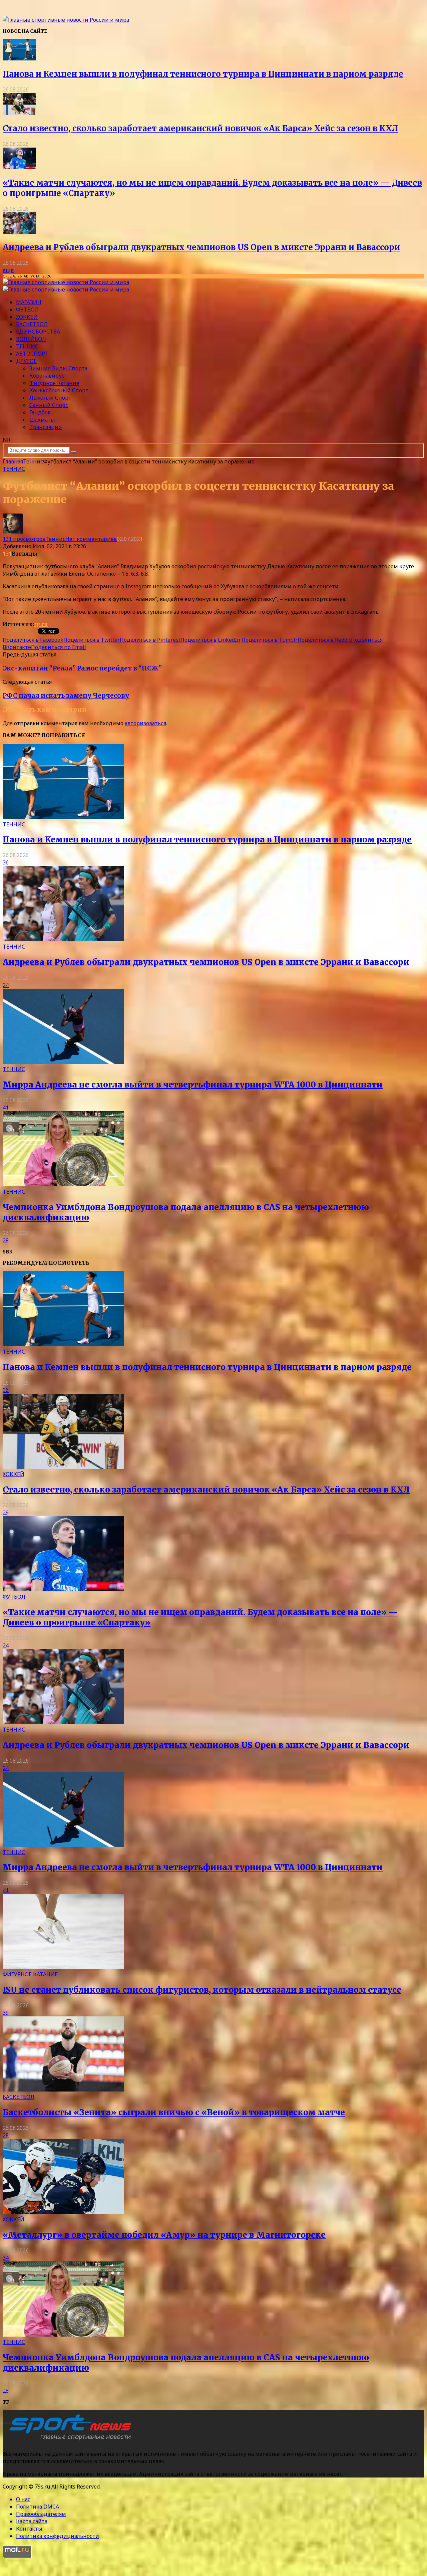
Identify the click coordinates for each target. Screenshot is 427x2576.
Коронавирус (47, 376)
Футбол (27, 310)
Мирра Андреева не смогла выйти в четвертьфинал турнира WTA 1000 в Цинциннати (193, 1085)
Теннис (27, 346)
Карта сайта (32, 2521)
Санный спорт (49, 405)
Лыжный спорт (50, 398)
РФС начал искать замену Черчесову (66, 696)
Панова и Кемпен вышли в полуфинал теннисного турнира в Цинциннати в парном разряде (203, 74)
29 (6, 1513)
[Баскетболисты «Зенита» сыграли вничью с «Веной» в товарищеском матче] (63, 2090)
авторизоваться (145, 723)
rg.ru (41, 624)
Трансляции (46, 427)
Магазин (29, 302)
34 (6, 2258)
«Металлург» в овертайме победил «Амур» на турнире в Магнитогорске (164, 2235)
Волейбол (31, 339)
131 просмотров (24, 539)
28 (6, 1240)
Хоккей (27, 317)
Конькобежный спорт (59, 390)
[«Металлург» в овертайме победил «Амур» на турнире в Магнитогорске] (63, 2212)
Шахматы (42, 420)
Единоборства (38, 332)
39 (6, 2013)
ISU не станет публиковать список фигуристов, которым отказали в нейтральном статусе (202, 1990)
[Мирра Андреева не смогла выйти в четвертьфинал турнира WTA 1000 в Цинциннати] (63, 1062)
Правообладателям (41, 2514)
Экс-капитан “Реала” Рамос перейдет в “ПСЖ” (82, 668)
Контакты (29, 2529)
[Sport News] (66, 20)
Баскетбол (32, 324)
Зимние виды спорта (58, 368)
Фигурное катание (54, 383)
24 (6, 985)
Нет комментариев (91, 539)
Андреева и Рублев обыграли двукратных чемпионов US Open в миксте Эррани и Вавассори (201, 247)
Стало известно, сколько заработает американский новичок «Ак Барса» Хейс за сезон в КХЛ (200, 128)
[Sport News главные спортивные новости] (69, 2440)
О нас (23, 2499)
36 (6, 862)
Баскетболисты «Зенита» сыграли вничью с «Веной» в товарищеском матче (174, 2112)
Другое (26, 361)
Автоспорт (32, 354)
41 (6, 1108)
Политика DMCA (38, 2507)
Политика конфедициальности (58, 2536)
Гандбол (40, 412)
